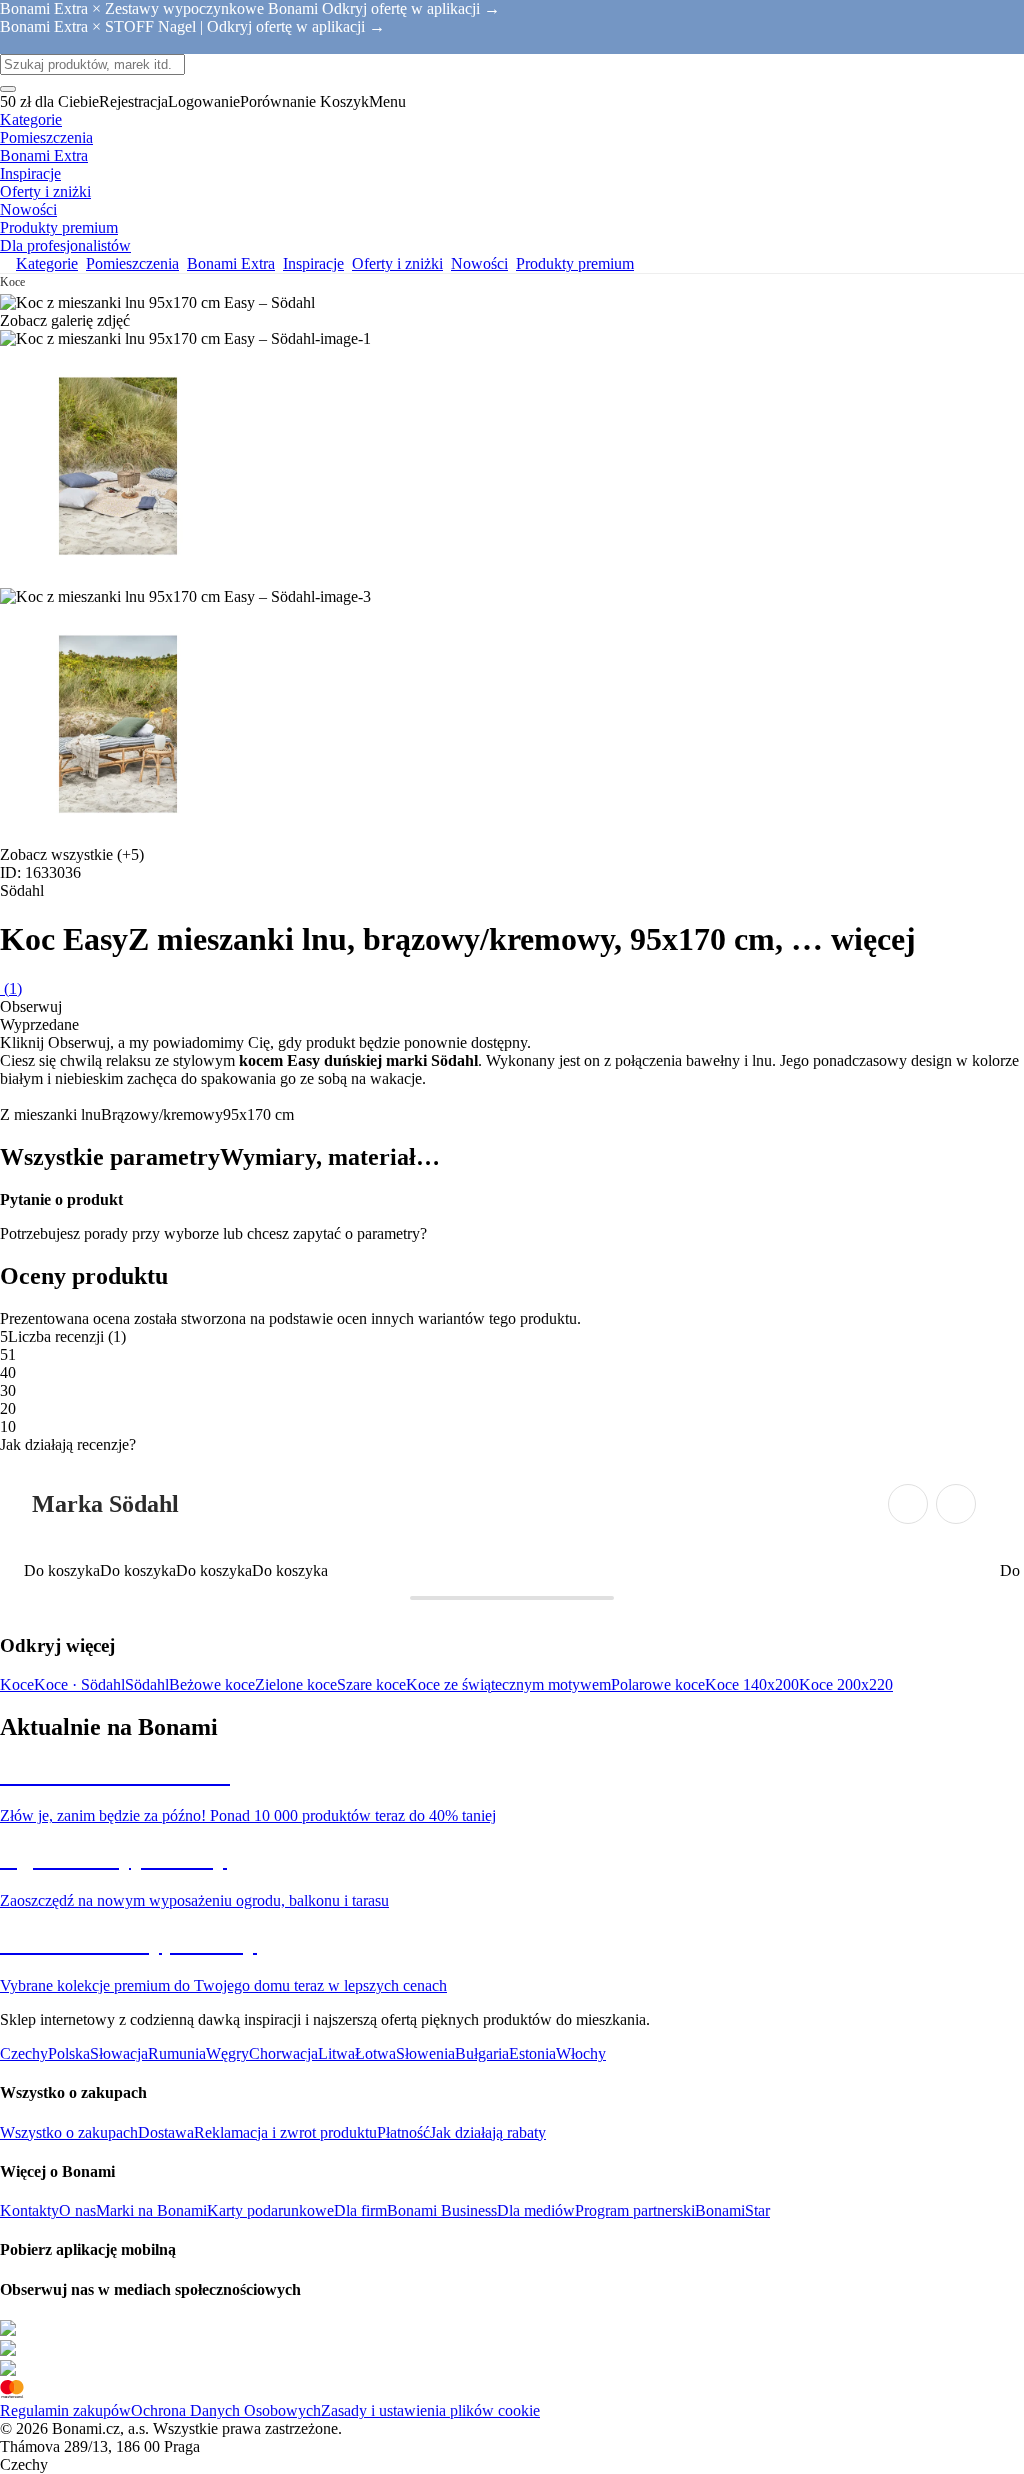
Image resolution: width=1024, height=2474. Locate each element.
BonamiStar (732, 2210)
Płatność (403, 2132)
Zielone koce (296, 1684)
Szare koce (371, 1684)
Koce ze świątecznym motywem (508, 1684)
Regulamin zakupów (65, 2410)
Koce (17, 1684)
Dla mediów (536, 2210)
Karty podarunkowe (270, 2210)
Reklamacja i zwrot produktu (285, 2132)
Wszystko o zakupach (69, 2132)
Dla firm (360, 2210)
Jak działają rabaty (488, 2132)
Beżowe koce (212, 1684)
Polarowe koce (658, 1684)
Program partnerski (635, 2210)
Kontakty (29, 2210)
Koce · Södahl (79, 1684)
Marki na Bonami (151, 2210)
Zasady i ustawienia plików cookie (430, 2410)
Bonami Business (442, 2210)
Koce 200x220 (846, 1684)
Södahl (147, 1684)
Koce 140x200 (752, 1684)
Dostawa (166, 2132)
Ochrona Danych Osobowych (226, 2410)
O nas (77, 2210)
